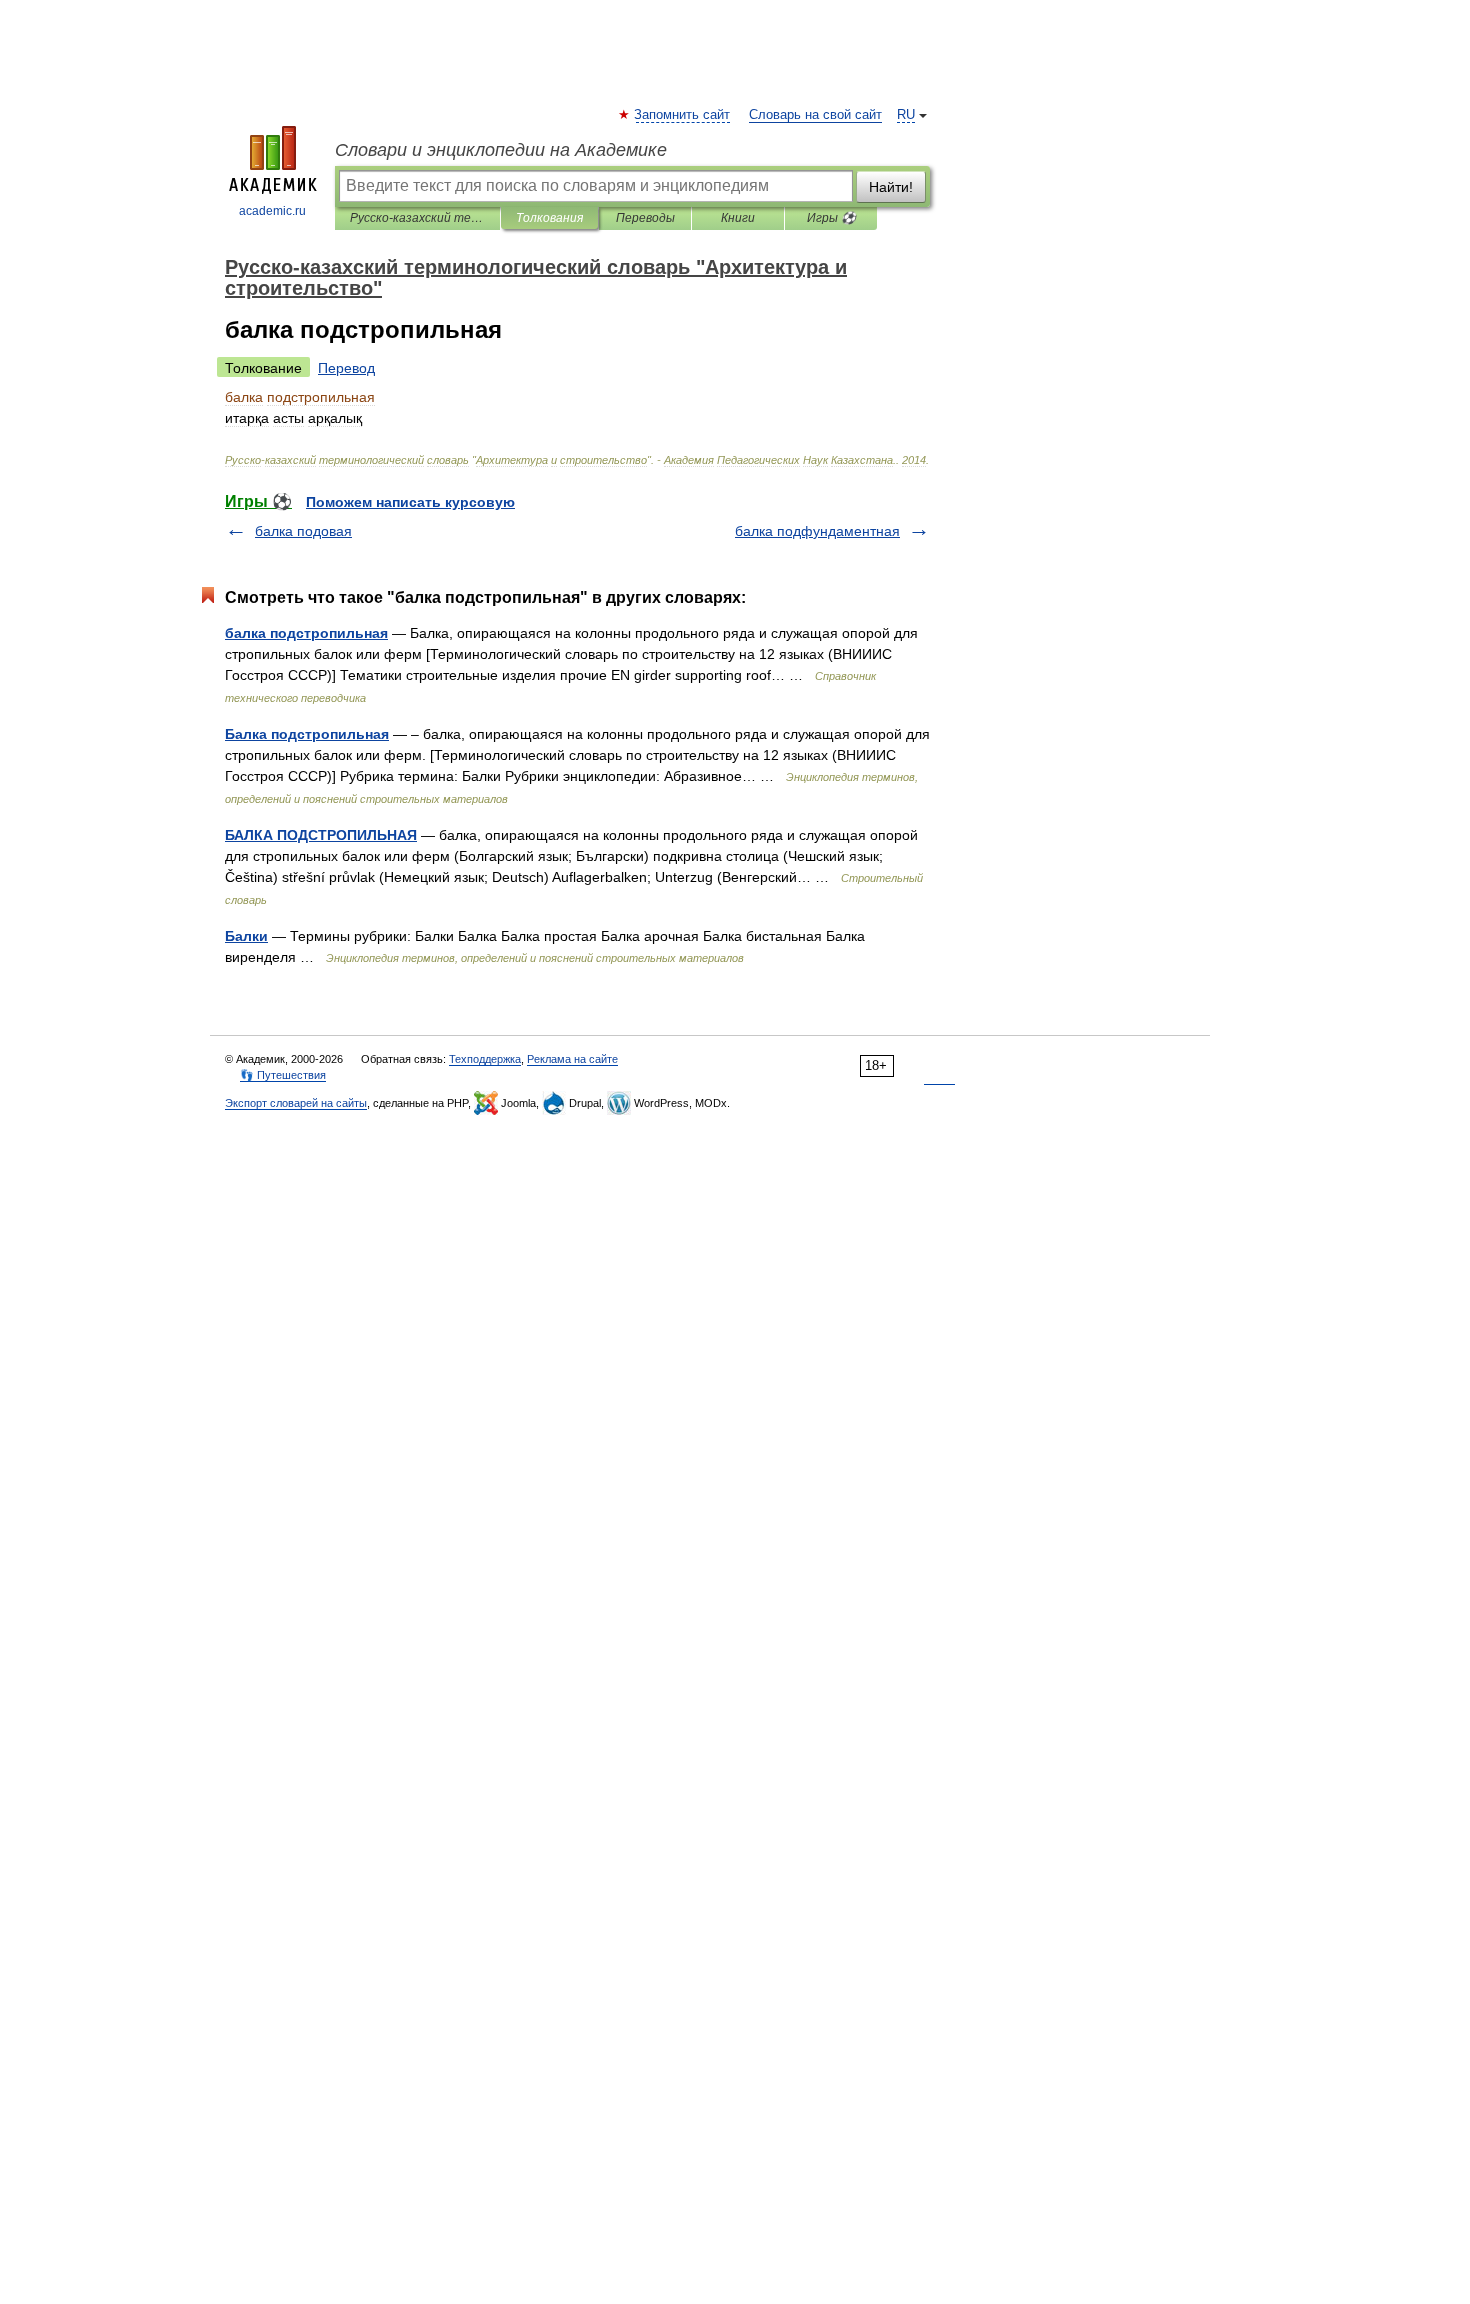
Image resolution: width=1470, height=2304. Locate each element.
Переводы (645, 218)
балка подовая (303, 531)
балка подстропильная (306, 633)
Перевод (346, 368)
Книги (738, 218)
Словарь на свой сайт (815, 115)
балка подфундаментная (817, 531)
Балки (246, 936)
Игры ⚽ (831, 218)
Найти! (891, 187)
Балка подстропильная (307, 734)
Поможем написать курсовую (410, 502)
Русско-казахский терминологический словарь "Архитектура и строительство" (417, 218)
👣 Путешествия (283, 1075)
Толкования (549, 218)
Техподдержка (485, 1059)
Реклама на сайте (572, 1059)
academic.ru (272, 211)
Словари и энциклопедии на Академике (501, 150)
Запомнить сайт (683, 115)
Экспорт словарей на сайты (296, 1103)
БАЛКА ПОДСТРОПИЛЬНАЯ (321, 835)
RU (906, 115)
